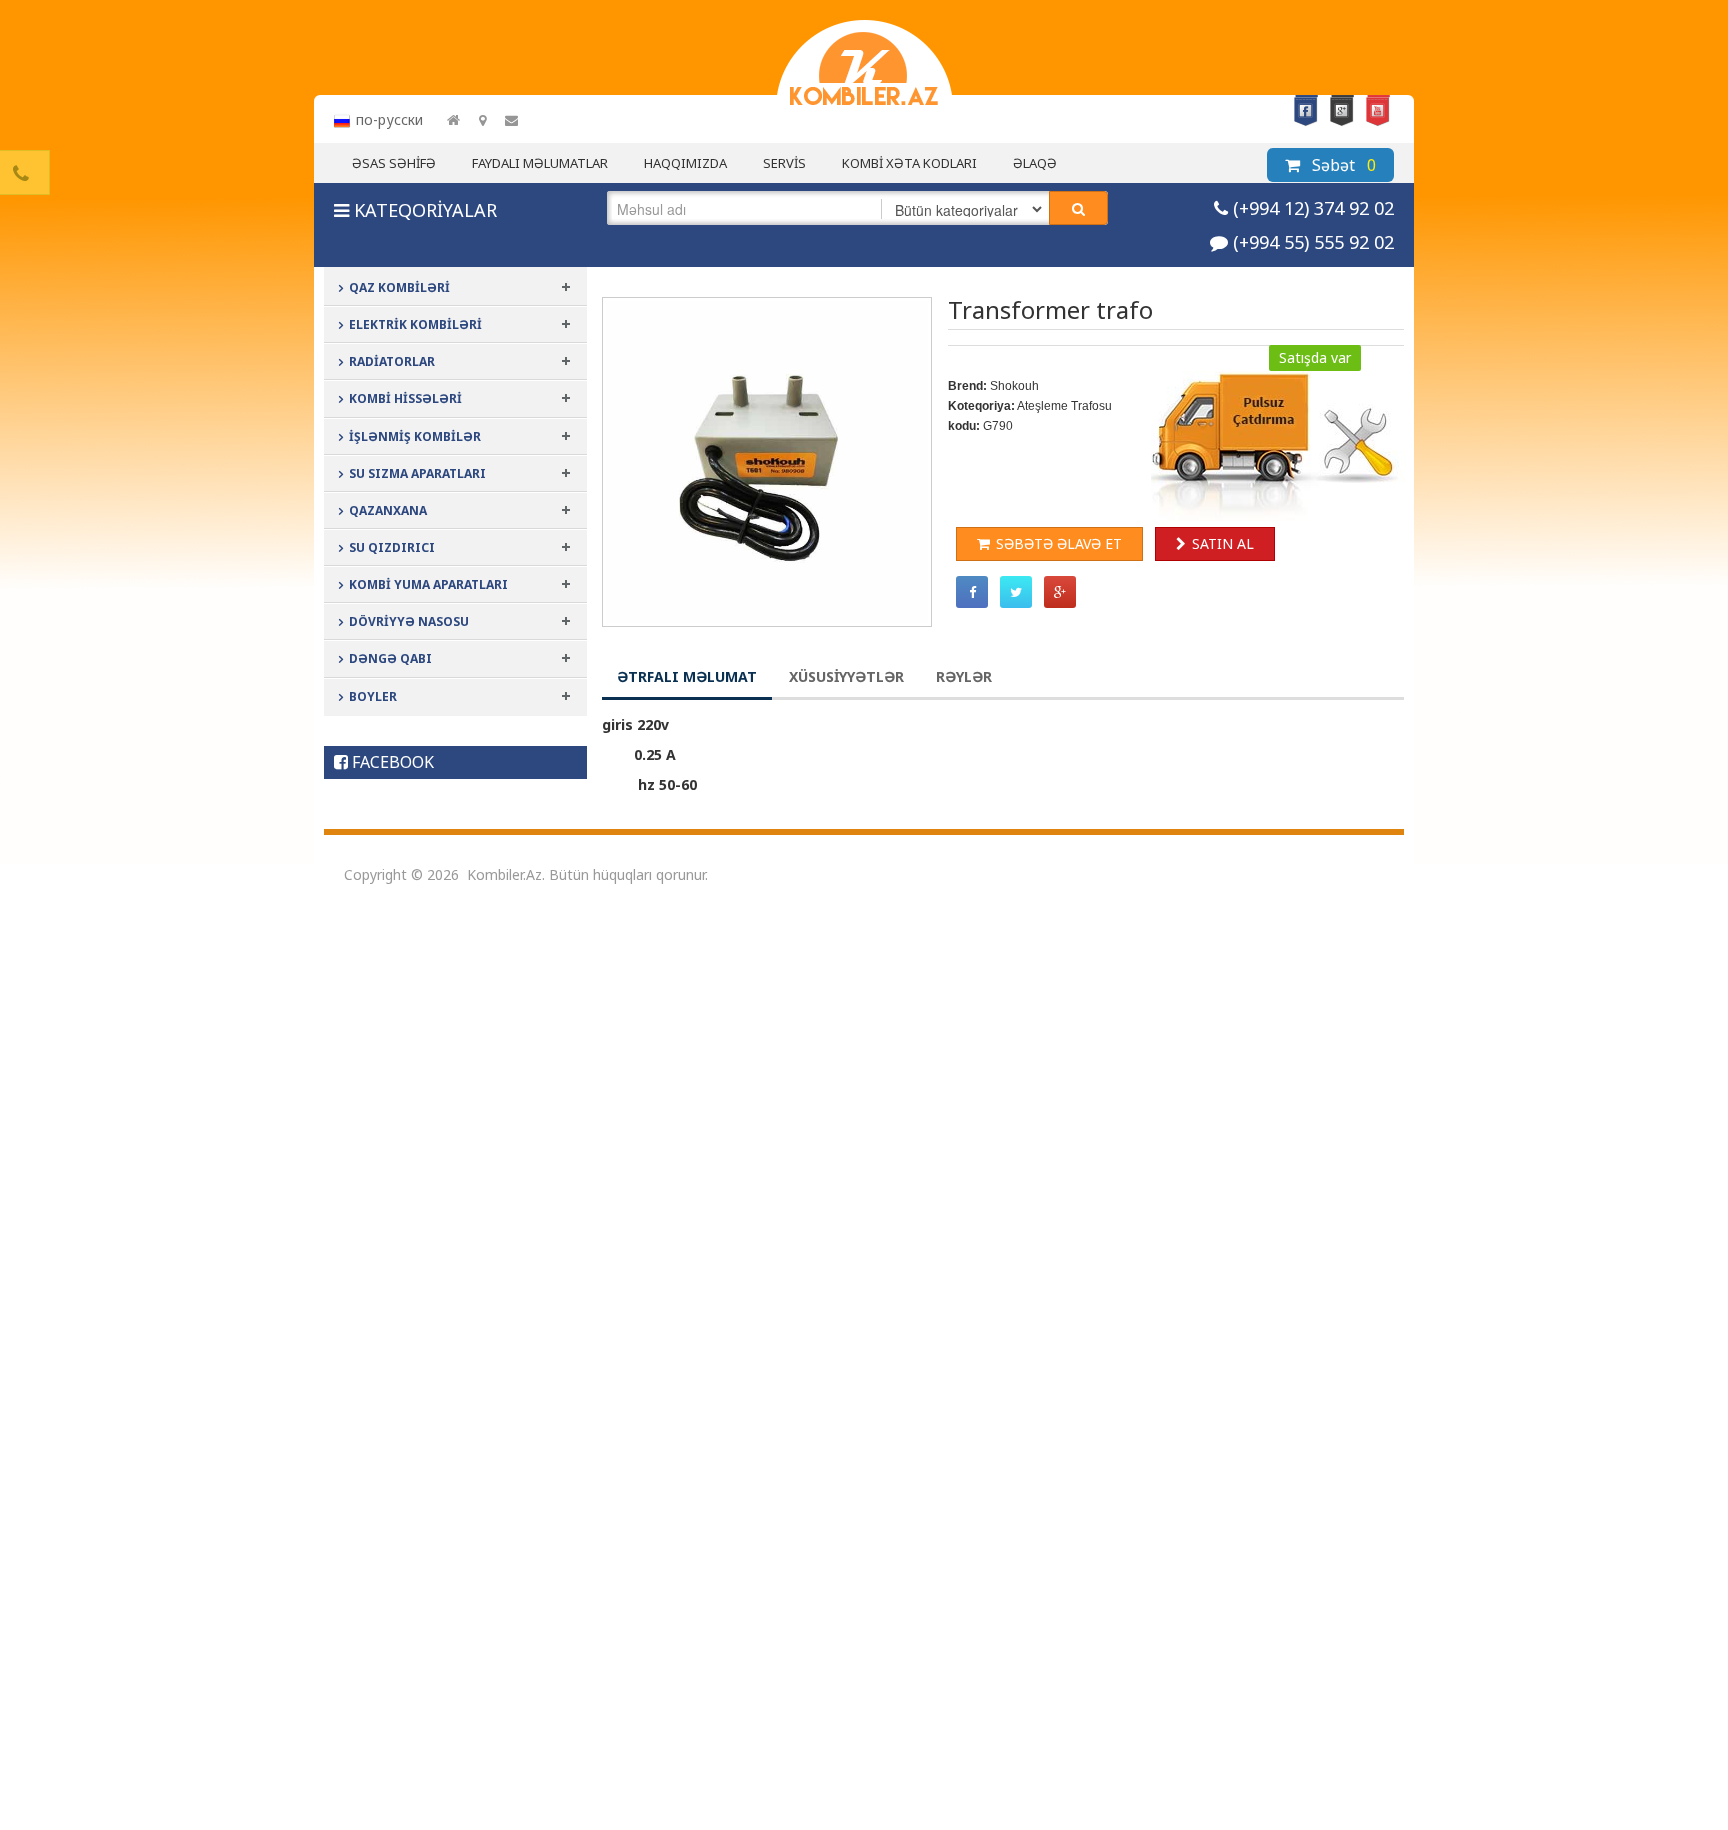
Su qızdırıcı (392, 547)
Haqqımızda (685, 163)
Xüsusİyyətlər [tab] (846, 676)
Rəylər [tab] (964, 676)
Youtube (1378, 111)
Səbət (1342, 165)
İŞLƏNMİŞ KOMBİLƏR (415, 436)
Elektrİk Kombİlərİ (415, 324)
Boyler (373, 696)
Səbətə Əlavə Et (1059, 543)
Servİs (784, 163)
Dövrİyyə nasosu (409, 621)
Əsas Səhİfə (394, 163)
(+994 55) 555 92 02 (1313, 242)
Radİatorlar (392, 361)
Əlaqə (1035, 163)
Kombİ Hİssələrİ (405, 398)
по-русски (389, 119)
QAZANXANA (388, 510)
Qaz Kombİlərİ (399, 287)
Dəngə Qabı (390, 658)
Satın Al (1223, 543)
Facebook (1306, 111)
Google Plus (1342, 111)
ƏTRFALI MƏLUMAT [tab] (687, 676)
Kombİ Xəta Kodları (909, 163)
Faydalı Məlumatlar (540, 163)
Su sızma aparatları (417, 473)
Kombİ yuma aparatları (428, 584)
